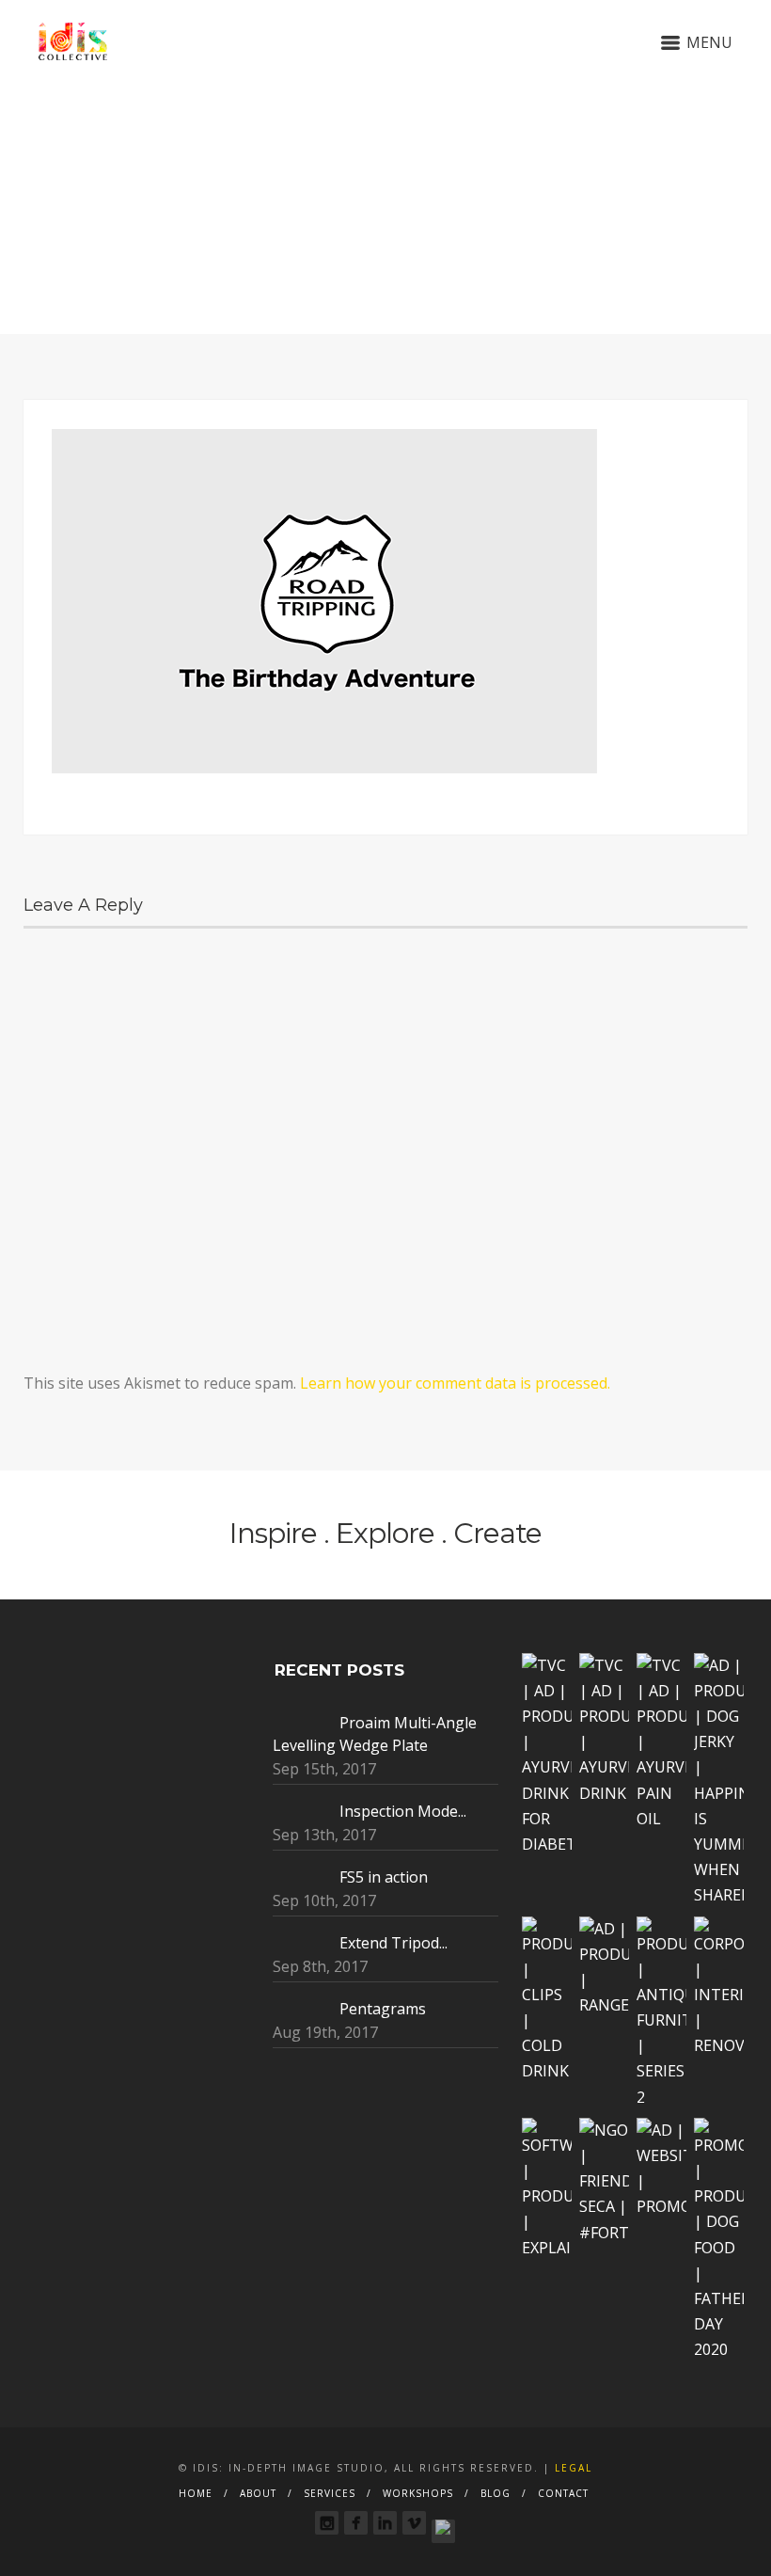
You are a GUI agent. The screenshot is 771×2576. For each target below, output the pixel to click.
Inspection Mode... (403, 1811)
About (258, 2493)
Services (330, 2493)
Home (196, 2493)
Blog (496, 2493)
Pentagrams (383, 2009)
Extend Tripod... (393, 1943)
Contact (563, 2493)
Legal (574, 2468)
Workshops (418, 2493)
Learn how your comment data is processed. (455, 1383)
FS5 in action (384, 1877)
